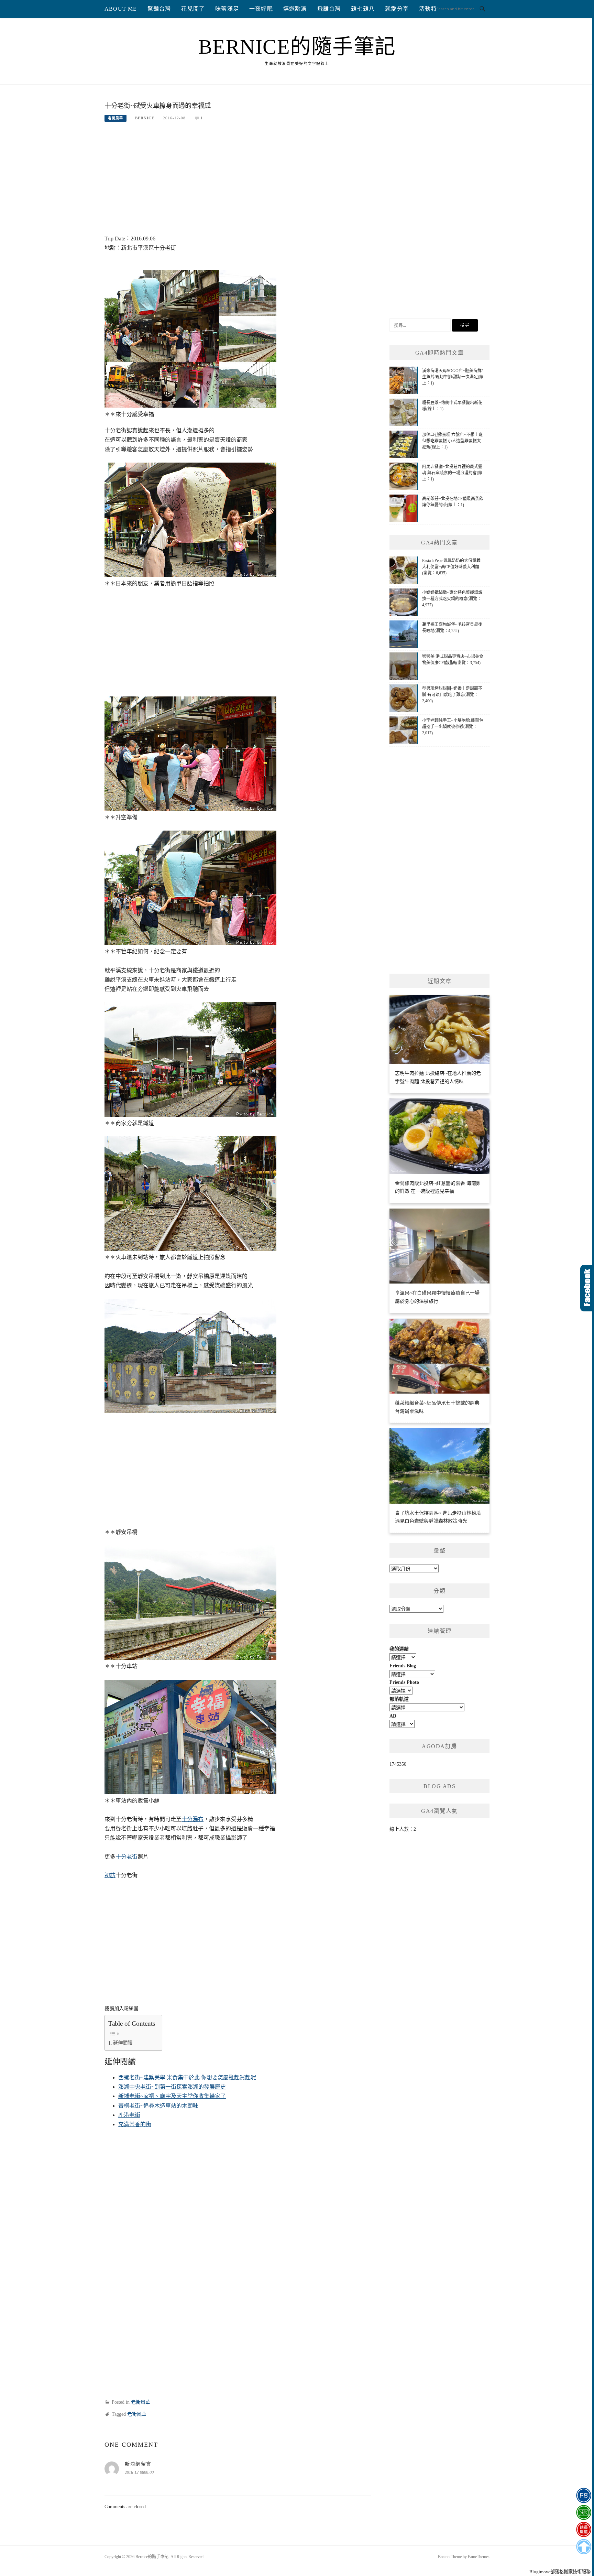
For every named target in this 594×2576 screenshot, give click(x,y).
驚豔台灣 (159, 9)
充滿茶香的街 (135, 2124)
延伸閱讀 (123, 2043)
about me (121, 9)
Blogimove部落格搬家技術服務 (560, 2572)
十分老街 (126, 1857)
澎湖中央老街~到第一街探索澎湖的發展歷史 (172, 2087)
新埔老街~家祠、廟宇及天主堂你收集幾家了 (172, 2096)
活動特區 (431, 9)
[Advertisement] (238, 182)
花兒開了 (193, 9)
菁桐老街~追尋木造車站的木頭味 (158, 2106)
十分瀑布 (192, 1819)
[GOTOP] (584, 2547)
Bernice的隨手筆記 (297, 47)
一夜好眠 (261, 9)
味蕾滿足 (227, 9)
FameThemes (479, 2557)
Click (587, 1288)
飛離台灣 (329, 9)
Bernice (145, 118)
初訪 (110, 1875)
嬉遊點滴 (295, 9)
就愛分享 (397, 9)
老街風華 (115, 118)
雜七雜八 (363, 9)
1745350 (398, 1764)
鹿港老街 (129, 2115)
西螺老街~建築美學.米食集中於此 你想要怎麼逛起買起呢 (187, 2077)
